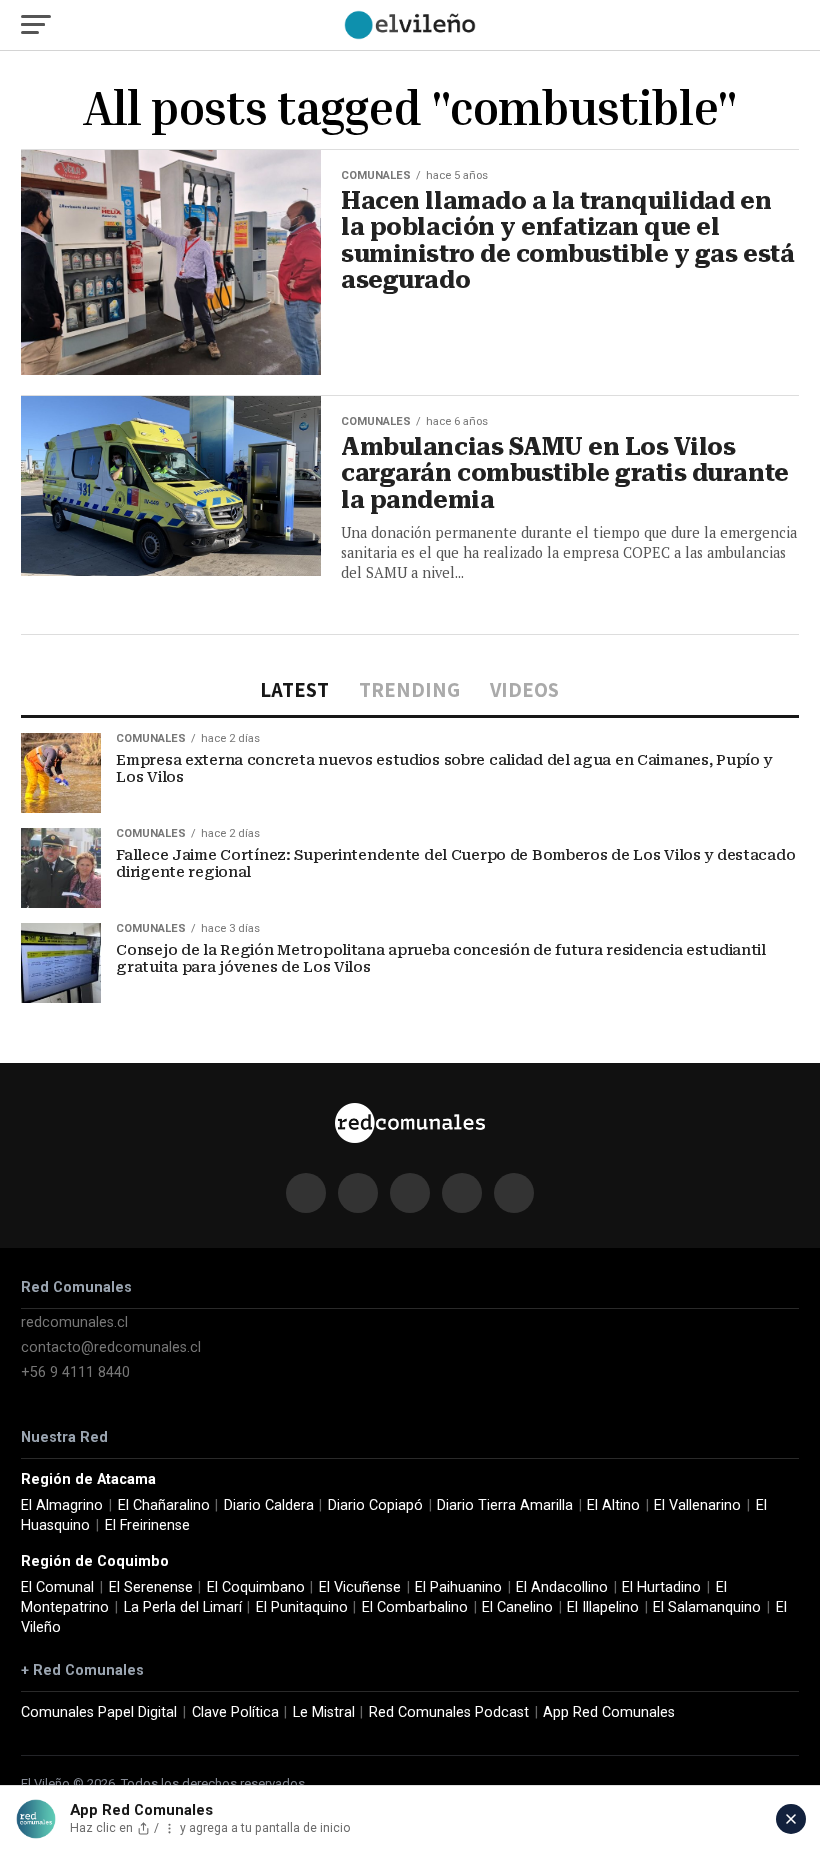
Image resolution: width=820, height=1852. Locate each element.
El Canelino (517, 1607)
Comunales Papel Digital (99, 1712)
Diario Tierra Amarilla (505, 1505)
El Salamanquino (707, 1607)
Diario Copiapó (375, 1505)
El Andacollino (562, 1587)
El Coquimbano (256, 1587)
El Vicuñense (360, 1587)
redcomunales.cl (74, 1322)
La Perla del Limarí (183, 1607)
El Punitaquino (302, 1607)
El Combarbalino (415, 1607)
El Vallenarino (697, 1505)
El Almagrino (62, 1505)
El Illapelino (603, 1607)
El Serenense (151, 1587)
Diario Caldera (269, 1505)
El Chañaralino (164, 1505)
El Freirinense (147, 1525)
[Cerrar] (791, 1819)
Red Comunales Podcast (449, 1712)
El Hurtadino (661, 1587)
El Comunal (57, 1587)
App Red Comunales (609, 1712)
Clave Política (235, 1712)
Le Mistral (324, 1712)
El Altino (613, 1505)
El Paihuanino (458, 1587)
